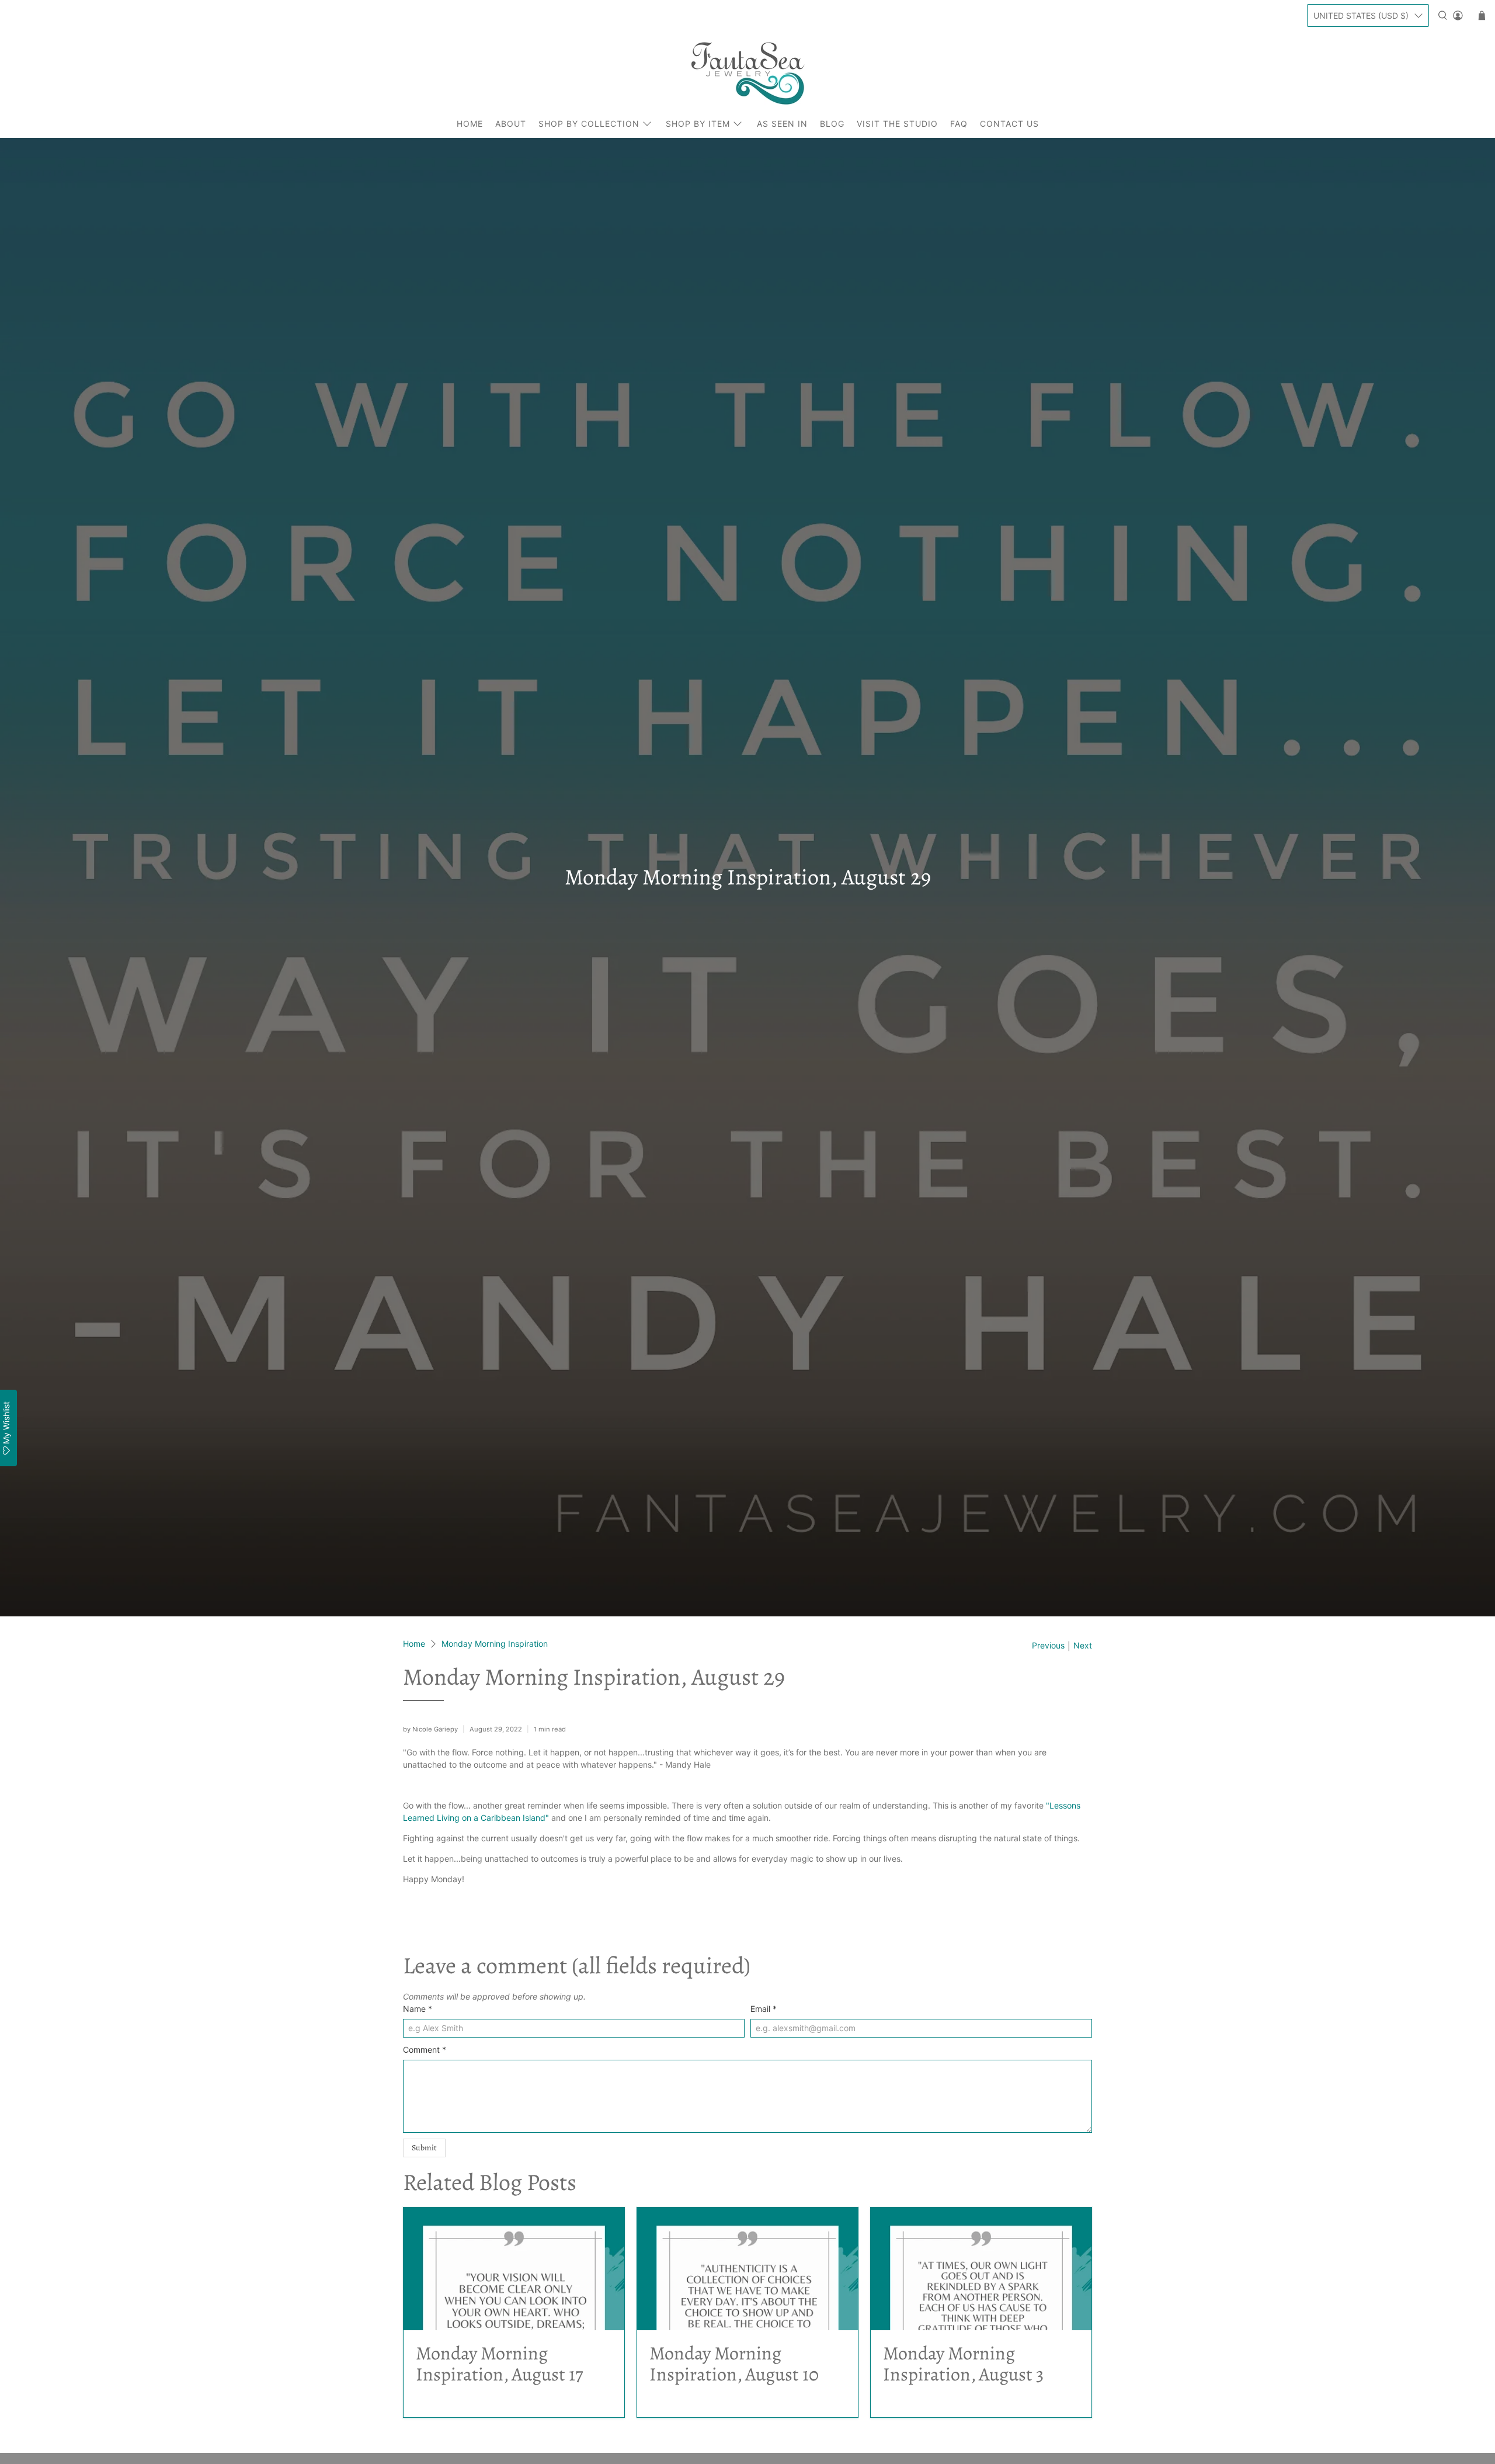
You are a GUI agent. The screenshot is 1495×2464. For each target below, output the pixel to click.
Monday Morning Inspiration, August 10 (734, 2364)
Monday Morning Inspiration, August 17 (499, 2364)
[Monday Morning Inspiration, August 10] (747, 2269)
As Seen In (782, 124)
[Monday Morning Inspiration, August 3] (981, 2269)
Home (470, 124)
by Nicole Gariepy (430, 1729)
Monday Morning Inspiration (495, 1644)
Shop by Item (698, 124)
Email (764, 2009)
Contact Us (1009, 124)
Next (1083, 1646)
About (511, 124)
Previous (1048, 1646)
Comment (425, 2050)
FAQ (959, 124)
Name (418, 2009)
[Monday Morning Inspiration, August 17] (514, 2269)
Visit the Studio (897, 124)
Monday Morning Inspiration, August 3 (963, 2364)
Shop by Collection (589, 124)
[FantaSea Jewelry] (747, 73)
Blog (832, 124)
